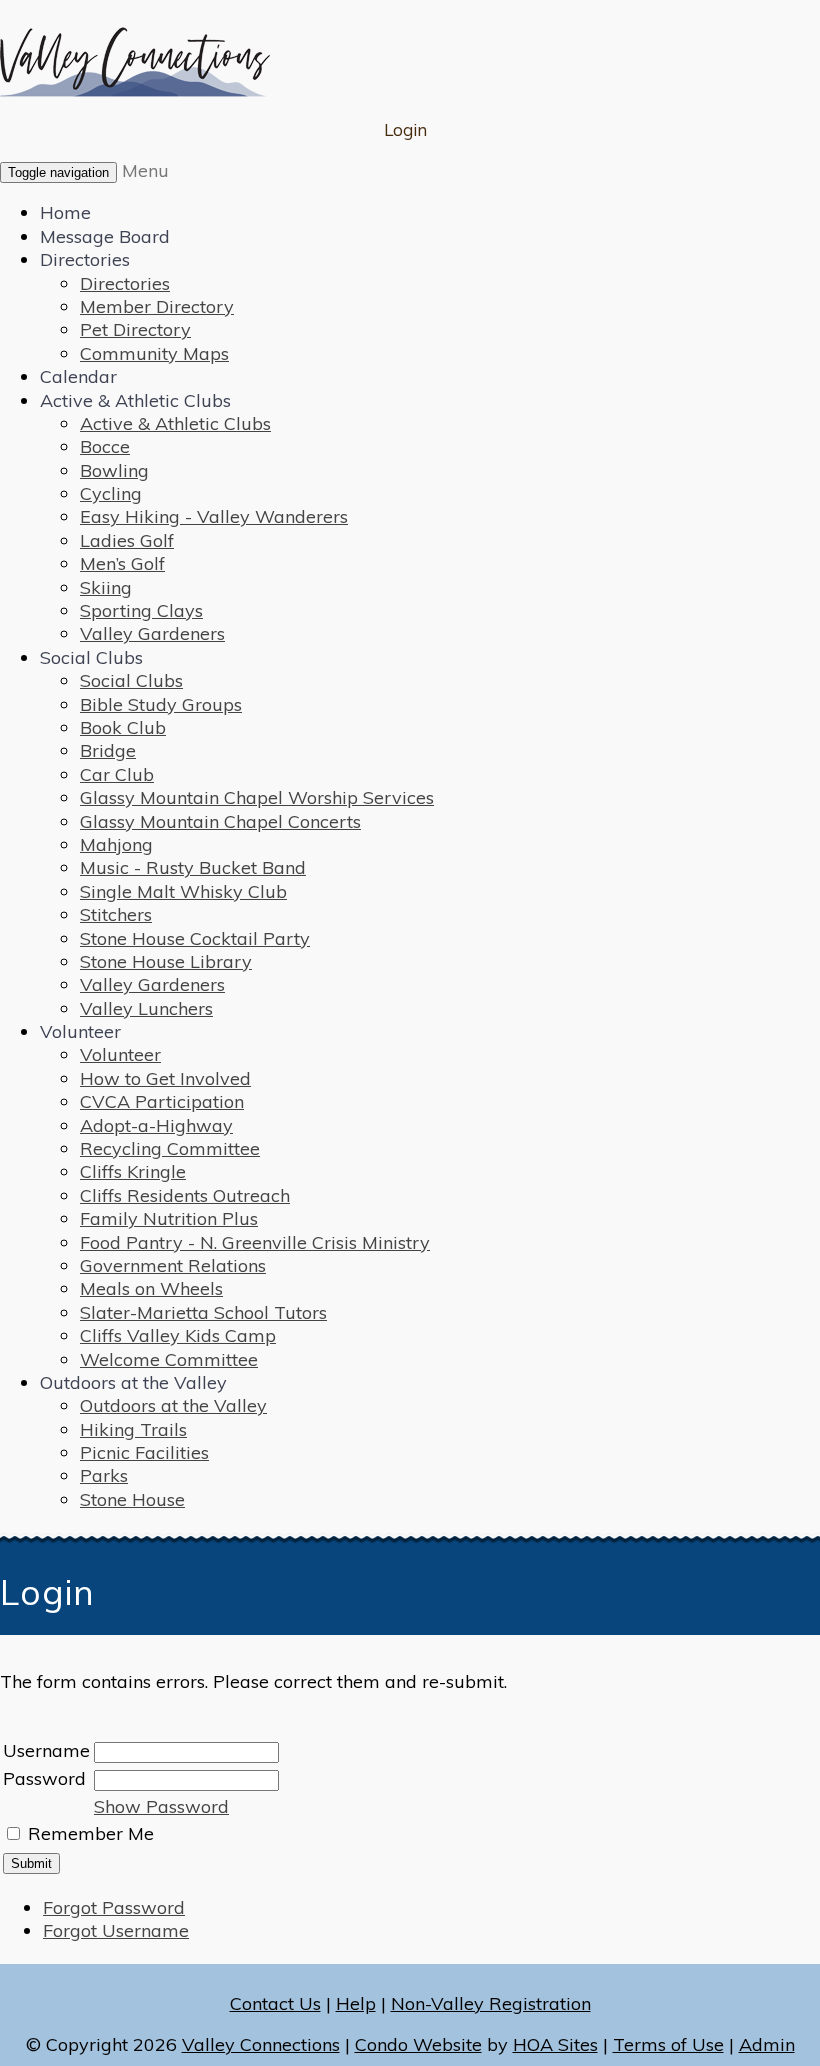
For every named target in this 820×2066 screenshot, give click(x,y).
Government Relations (173, 1265)
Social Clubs (91, 657)
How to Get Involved (165, 1078)
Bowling (114, 470)
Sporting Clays (141, 610)
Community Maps (154, 353)
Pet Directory (135, 329)
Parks (104, 1475)
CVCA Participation (162, 1101)
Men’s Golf (122, 563)
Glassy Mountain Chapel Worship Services (257, 797)
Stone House (132, 1499)
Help (356, 2003)
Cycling (111, 493)
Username (46, 1750)
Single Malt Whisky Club (183, 891)
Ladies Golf (127, 540)
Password (44, 1778)
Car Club (117, 774)
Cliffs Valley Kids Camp (178, 1335)
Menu (145, 170)
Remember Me (91, 1833)
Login (405, 129)
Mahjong (116, 844)
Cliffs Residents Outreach (185, 1195)
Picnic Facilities (144, 1452)
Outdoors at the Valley (133, 1382)
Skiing (106, 587)
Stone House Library (166, 961)
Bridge (108, 750)
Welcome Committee (169, 1359)
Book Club (123, 727)
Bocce (105, 446)
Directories (85, 259)
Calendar (78, 376)
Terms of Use (668, 2044)
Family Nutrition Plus (169, 1218)
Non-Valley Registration (491, 2003)
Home (65, 212)
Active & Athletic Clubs (135, 400)
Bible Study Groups (161, 704)
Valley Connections (261, 2044)
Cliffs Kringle (133, 1171)
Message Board (105, 236)
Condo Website (418, 2044)
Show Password (161, 1806)
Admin (767, 2044)
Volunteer (80, 1031)
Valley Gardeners (152, 633)
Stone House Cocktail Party (195, 938)
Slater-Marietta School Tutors (203, 1312)
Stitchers (116, 914)
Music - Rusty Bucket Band (193, 867)
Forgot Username (116, 1930)
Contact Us (275, 2003)
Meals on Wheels (151, 1288)
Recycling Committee (170, 1148)
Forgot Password (114, 1907)
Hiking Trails (133, 1429)
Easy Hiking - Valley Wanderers (214, 516)
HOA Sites (555, 2044)
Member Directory (157, 306)
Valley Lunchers (146, 1008)
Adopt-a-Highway (156, 1125)
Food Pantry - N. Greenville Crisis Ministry (255, 1242)
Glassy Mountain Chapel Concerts (220, 821)
